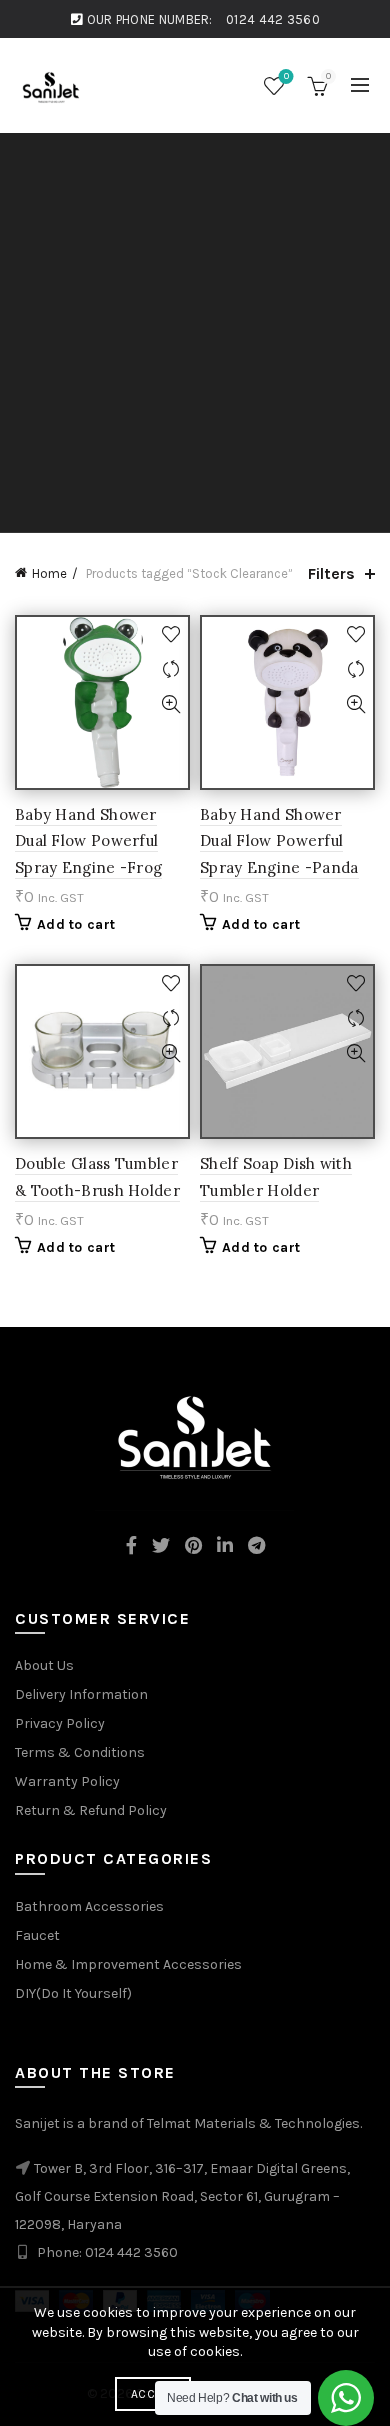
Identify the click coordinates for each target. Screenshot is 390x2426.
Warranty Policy (67, 1781)
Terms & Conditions (80, 1752)
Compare (170, 669)
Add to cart (76, 924)
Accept (153, 2394)
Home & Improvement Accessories (128, 1964)
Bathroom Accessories (89, 1906)
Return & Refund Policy (91, 1810)
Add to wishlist (170, 634)
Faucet (37, 1935)
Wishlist (286, 76)
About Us (44, 1665)
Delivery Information (81, 1694)
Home (49, 573)
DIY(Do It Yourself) (73, 1993)
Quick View (170, 704)
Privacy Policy (60, 1723)
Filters (331, 573)
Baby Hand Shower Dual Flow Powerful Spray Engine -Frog (88, 841)
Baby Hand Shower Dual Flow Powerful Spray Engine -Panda (279, 841)
